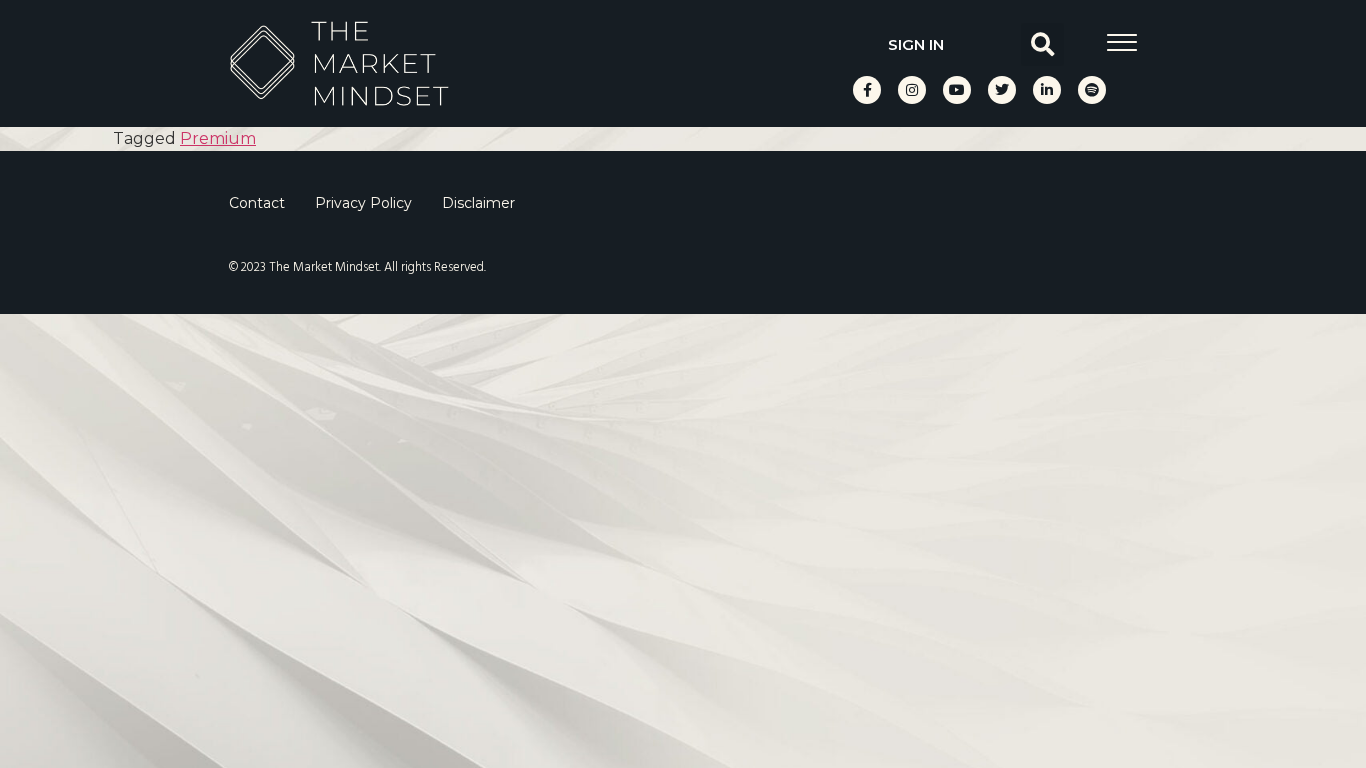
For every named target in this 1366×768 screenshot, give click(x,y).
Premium (218, 138)
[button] (1042, 44)
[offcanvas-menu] (1122, 42)
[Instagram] (912, 90)
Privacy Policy (363, 203)
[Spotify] (1092, 90)
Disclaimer (478, 203)
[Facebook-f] (867, 90)
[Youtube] (957, 90)
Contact (257, 203)
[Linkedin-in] (1047, 90)
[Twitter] (1002, 90)
